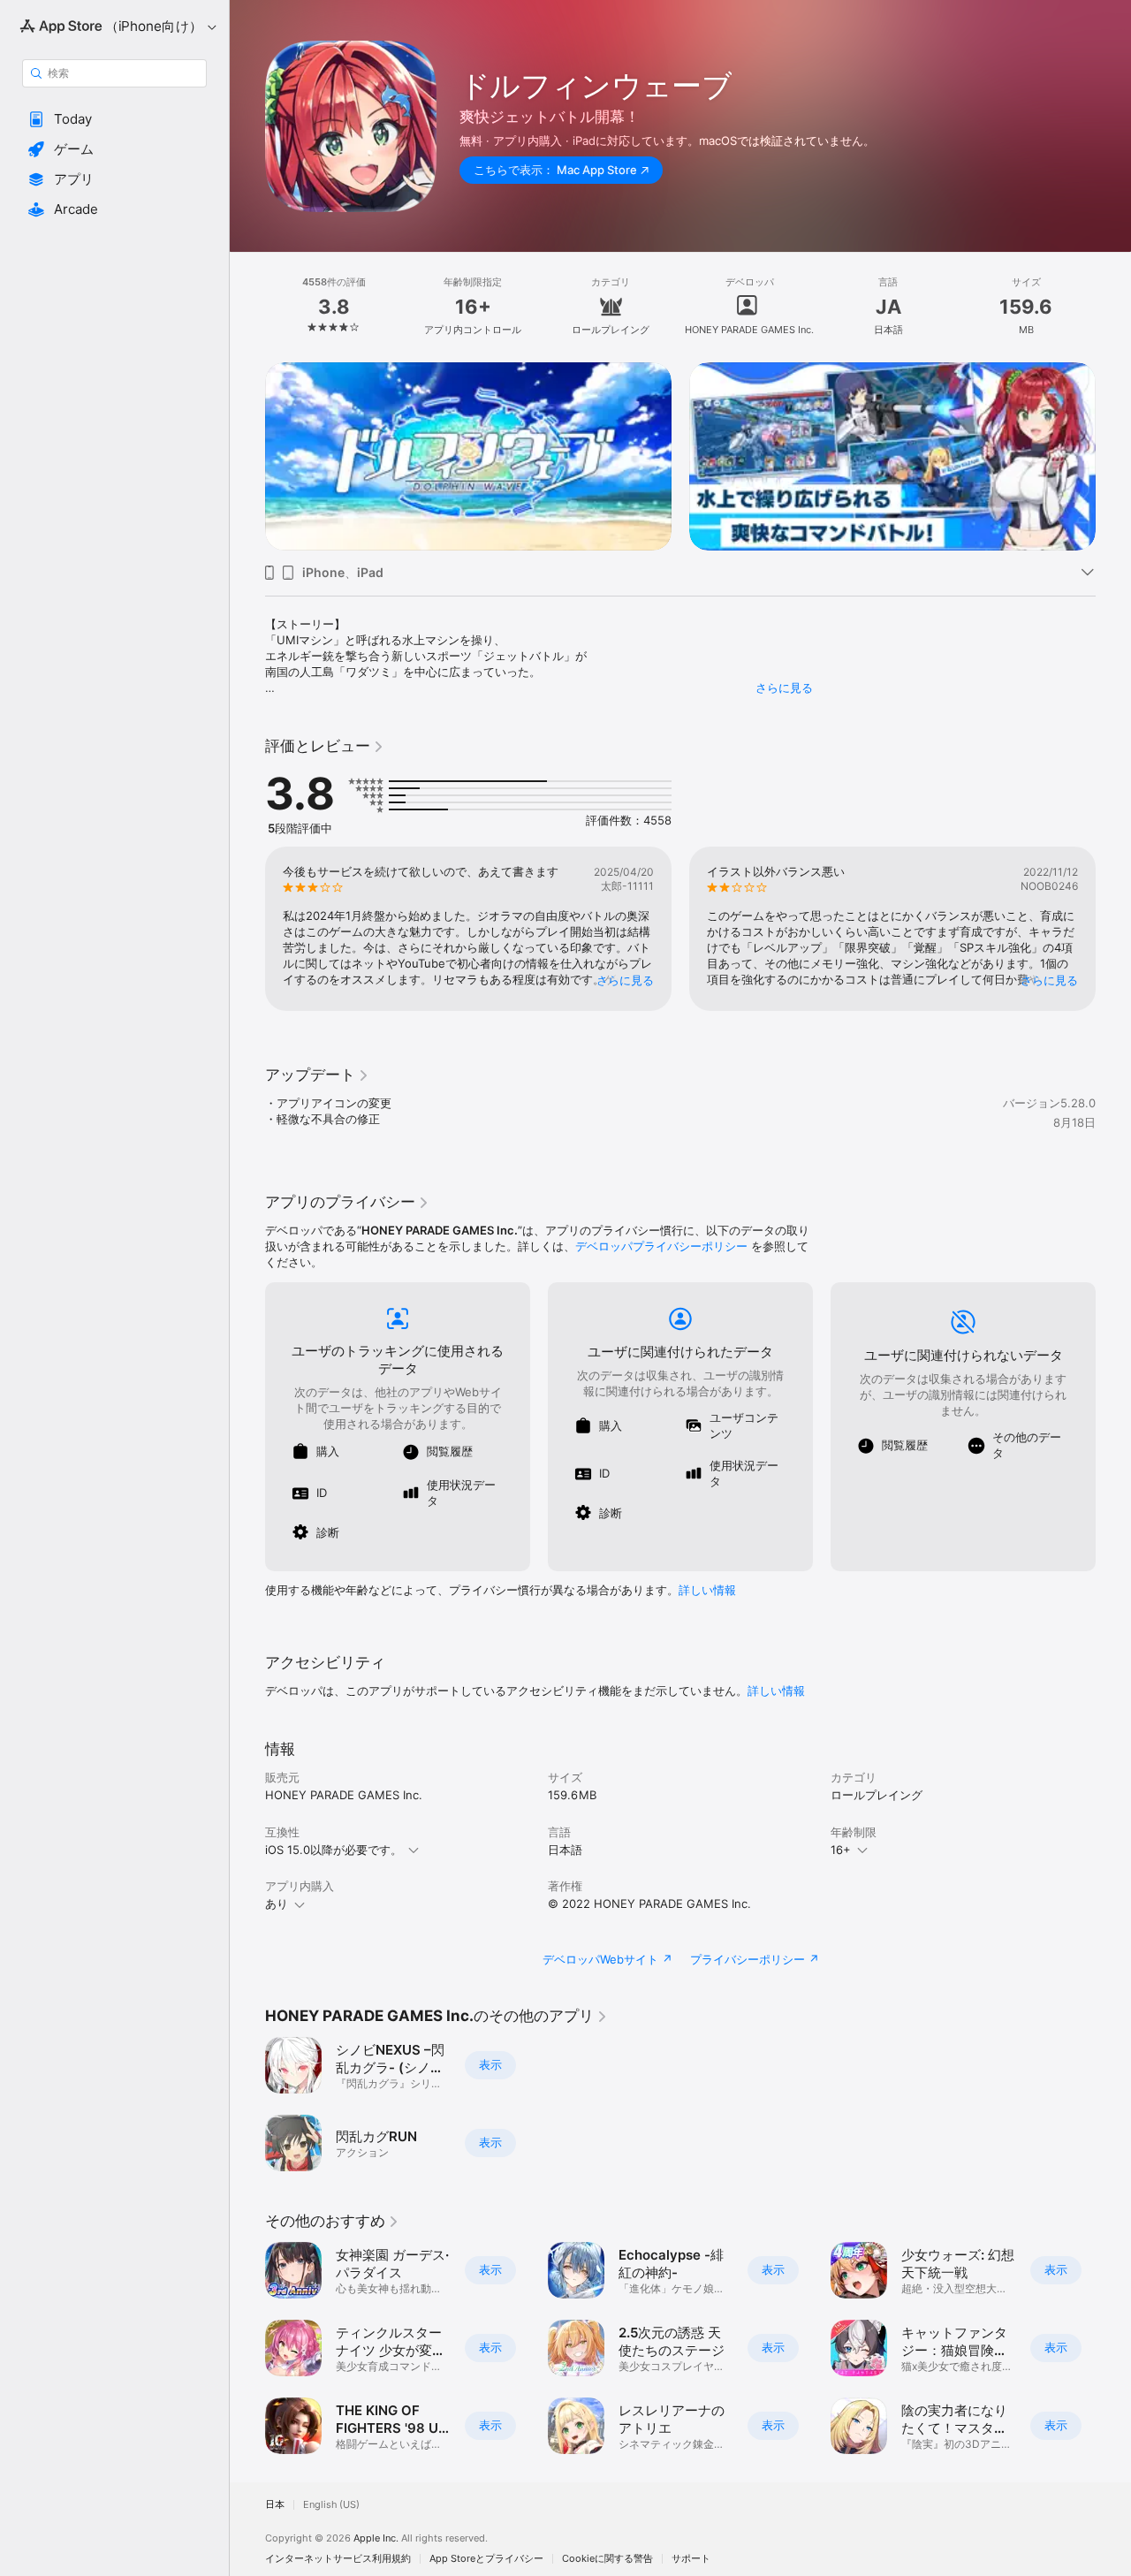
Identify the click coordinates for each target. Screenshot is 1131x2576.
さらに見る (784, 688)
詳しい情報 (707, 1590)
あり (277, 1904)
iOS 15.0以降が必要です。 (334, 1850)
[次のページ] (1113, 456)
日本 (275, 2505)
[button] (114, 119)
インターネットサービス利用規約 (338, 2559)
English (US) (331, 2505)
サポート (691, 2559)
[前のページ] (247, 456)
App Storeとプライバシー (486, 2559)
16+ (841, 1850)
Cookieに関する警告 (607, 2559)
